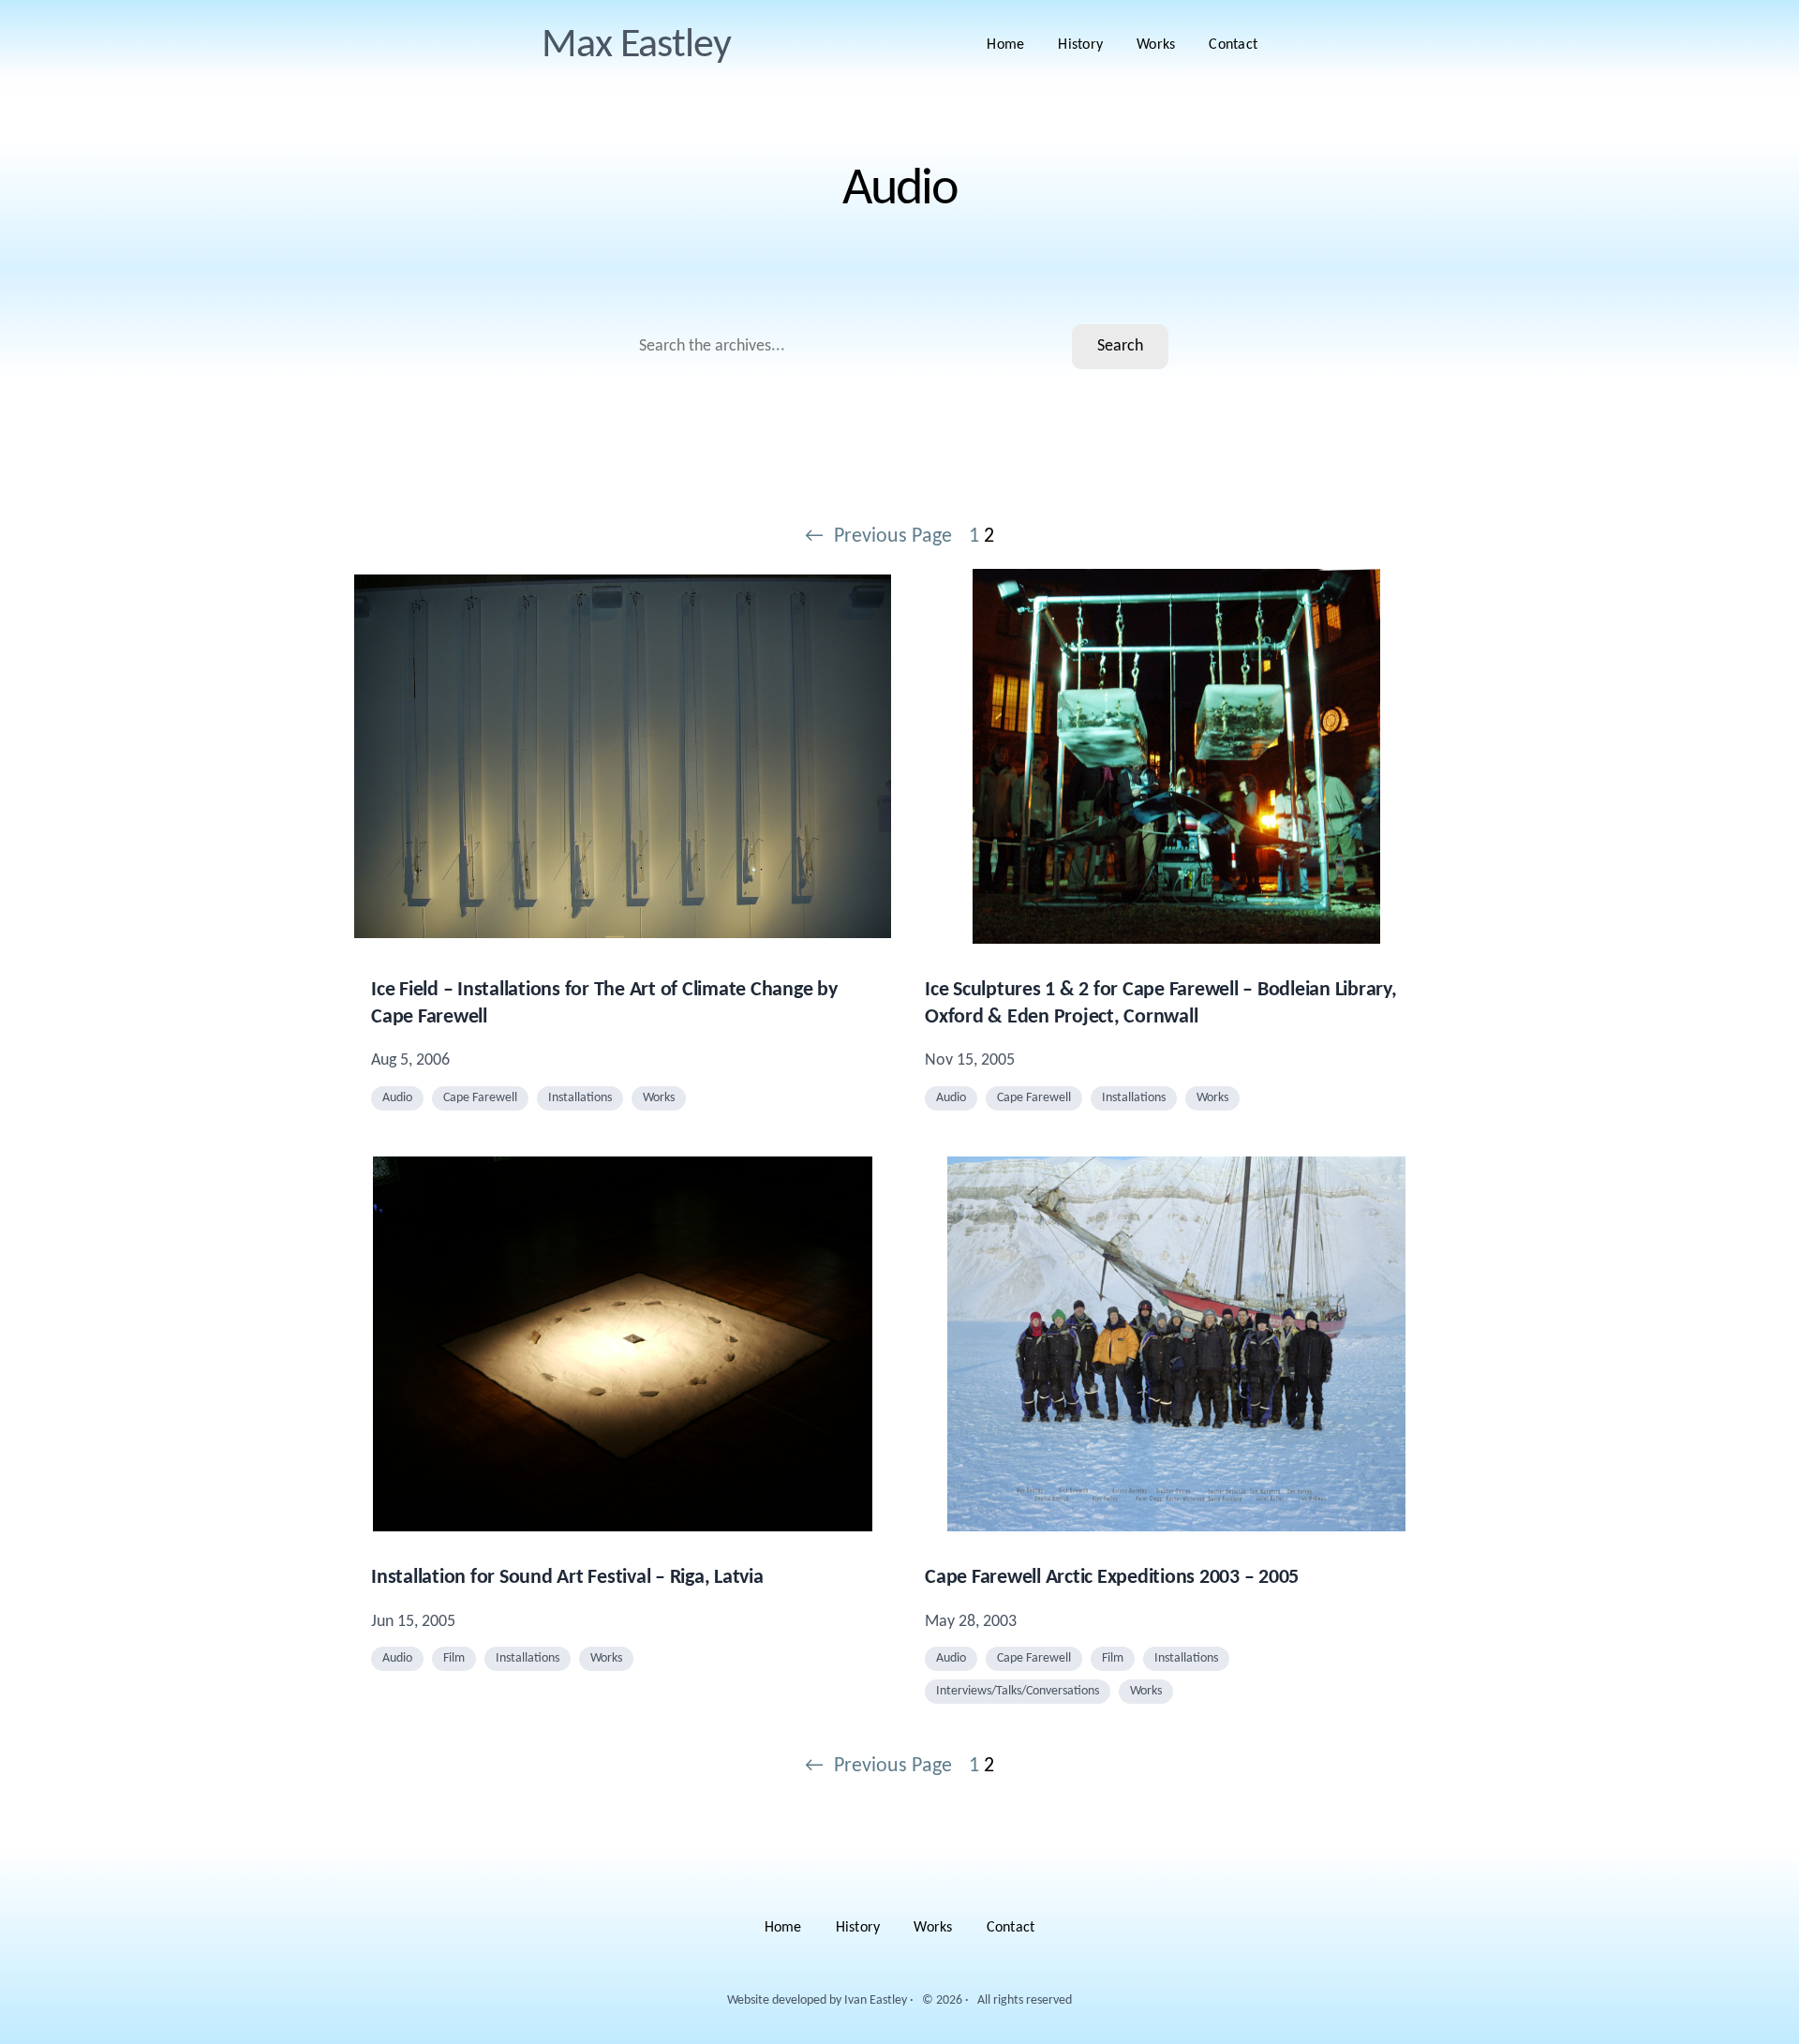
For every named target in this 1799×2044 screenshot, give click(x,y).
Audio (397, 1098)
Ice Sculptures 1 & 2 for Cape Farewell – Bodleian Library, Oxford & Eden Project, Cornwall (1161, 1004)
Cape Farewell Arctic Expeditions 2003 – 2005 (1112, 1578)
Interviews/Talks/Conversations (1018, 1691)
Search (1120, 346)
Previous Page (878, 537)
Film (454, 1658)
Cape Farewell (480, 1098)
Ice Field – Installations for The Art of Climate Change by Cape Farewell (604, 1004)
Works (659, 1098)
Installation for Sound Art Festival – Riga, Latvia (567, 1578)
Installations (580, 1098)
